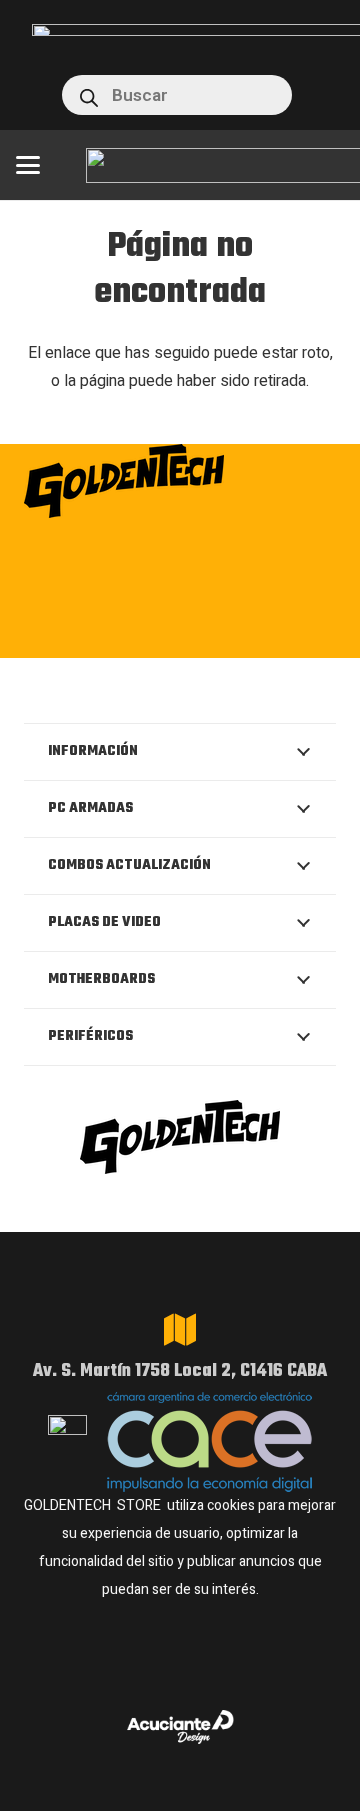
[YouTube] (303, 634)
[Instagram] (58, 636)
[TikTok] (242, 634)
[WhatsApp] (181, 634)
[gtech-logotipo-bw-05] (180, 481)
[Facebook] (120, 634)
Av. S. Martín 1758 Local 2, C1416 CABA (180, 1371)
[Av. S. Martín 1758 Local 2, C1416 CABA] (180, 1330)
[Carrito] (325, 95)
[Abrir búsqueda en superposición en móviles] (177, 95)
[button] (28, 165)
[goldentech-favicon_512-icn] (46, 95)
